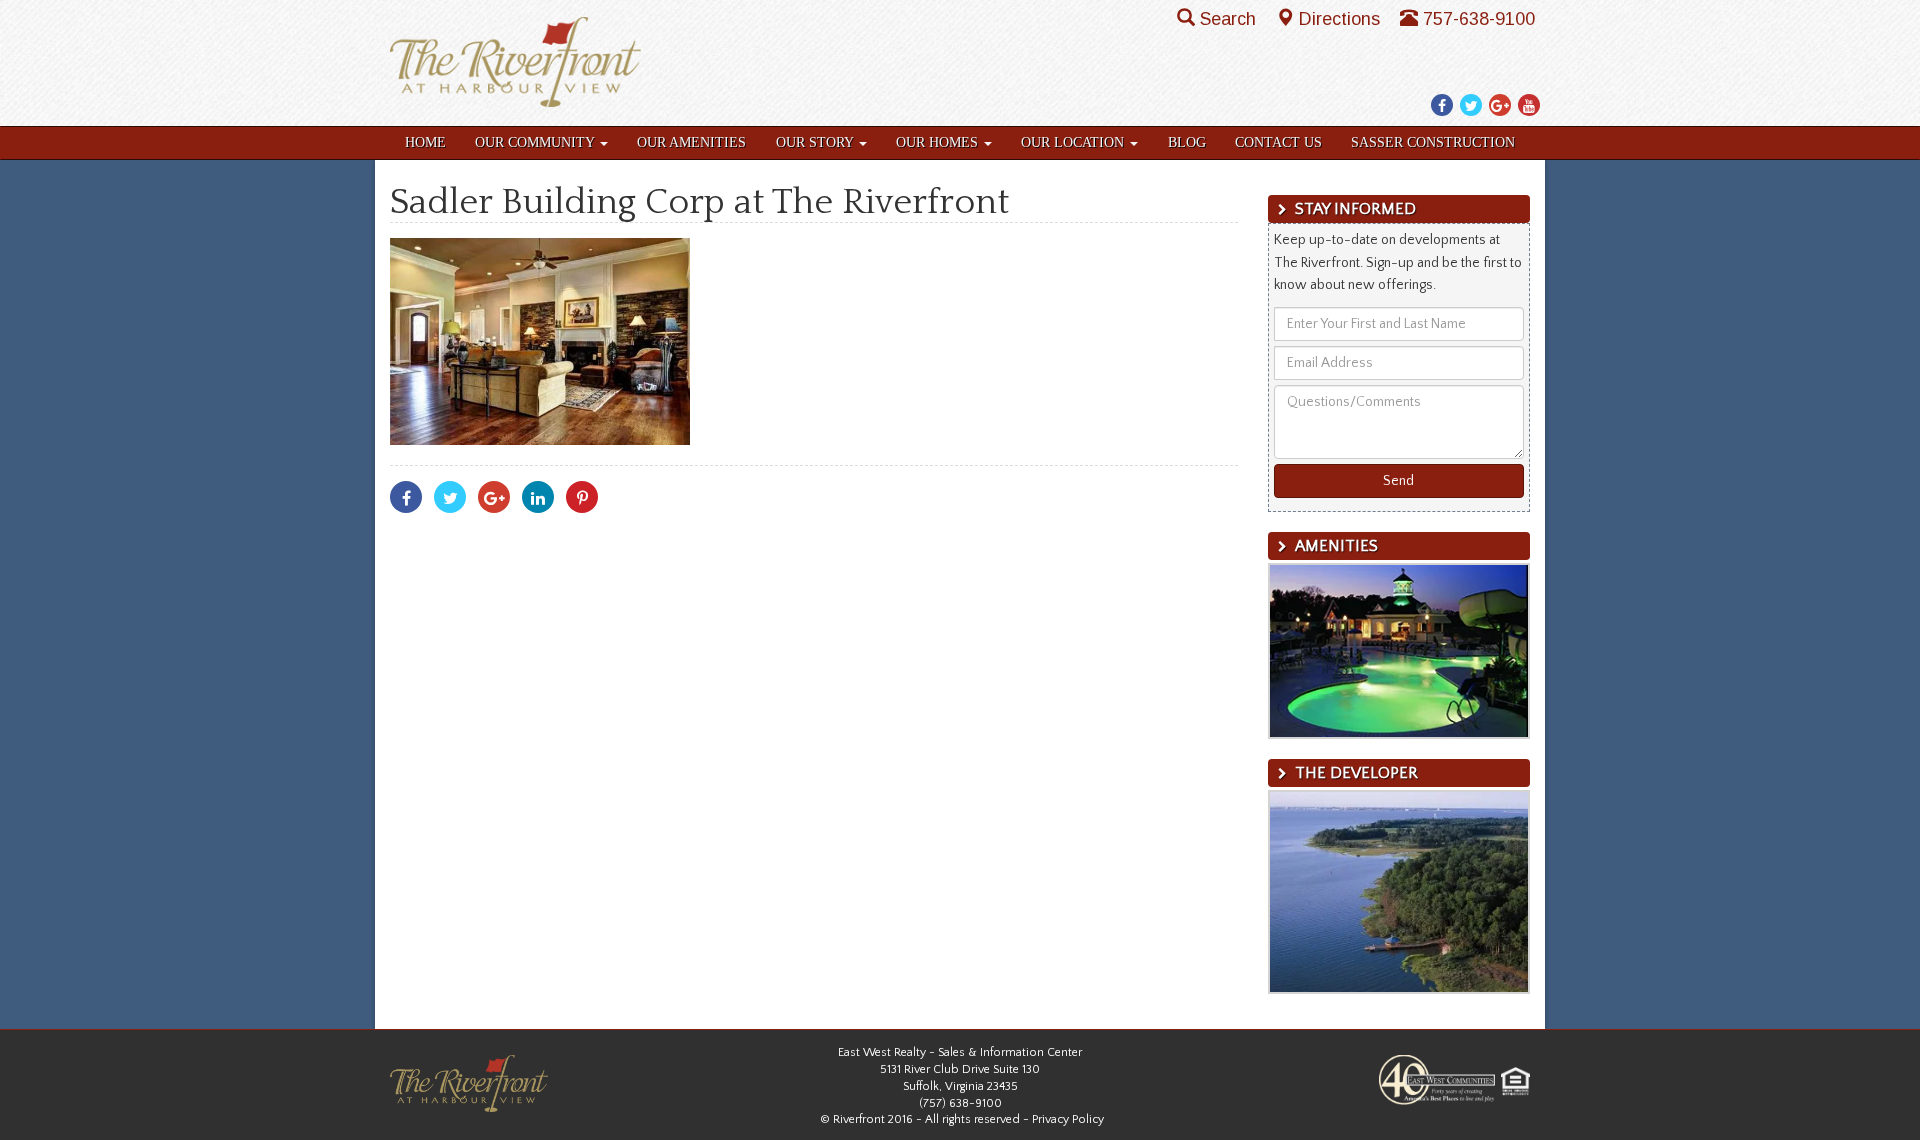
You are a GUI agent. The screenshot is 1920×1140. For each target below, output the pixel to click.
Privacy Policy (1068, 1119)
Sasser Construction (1433, 142)
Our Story (816, 142)
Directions (1342, 19)
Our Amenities (691, 142)
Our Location (1074, 142)
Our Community (536, 142)
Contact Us (1278, 142)
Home (425, 142)
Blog (1187, 142)
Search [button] (1230, 19)
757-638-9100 (1479, 19)
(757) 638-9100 (960, 1103)
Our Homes (939, 142)
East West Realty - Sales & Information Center (960, 1052)
